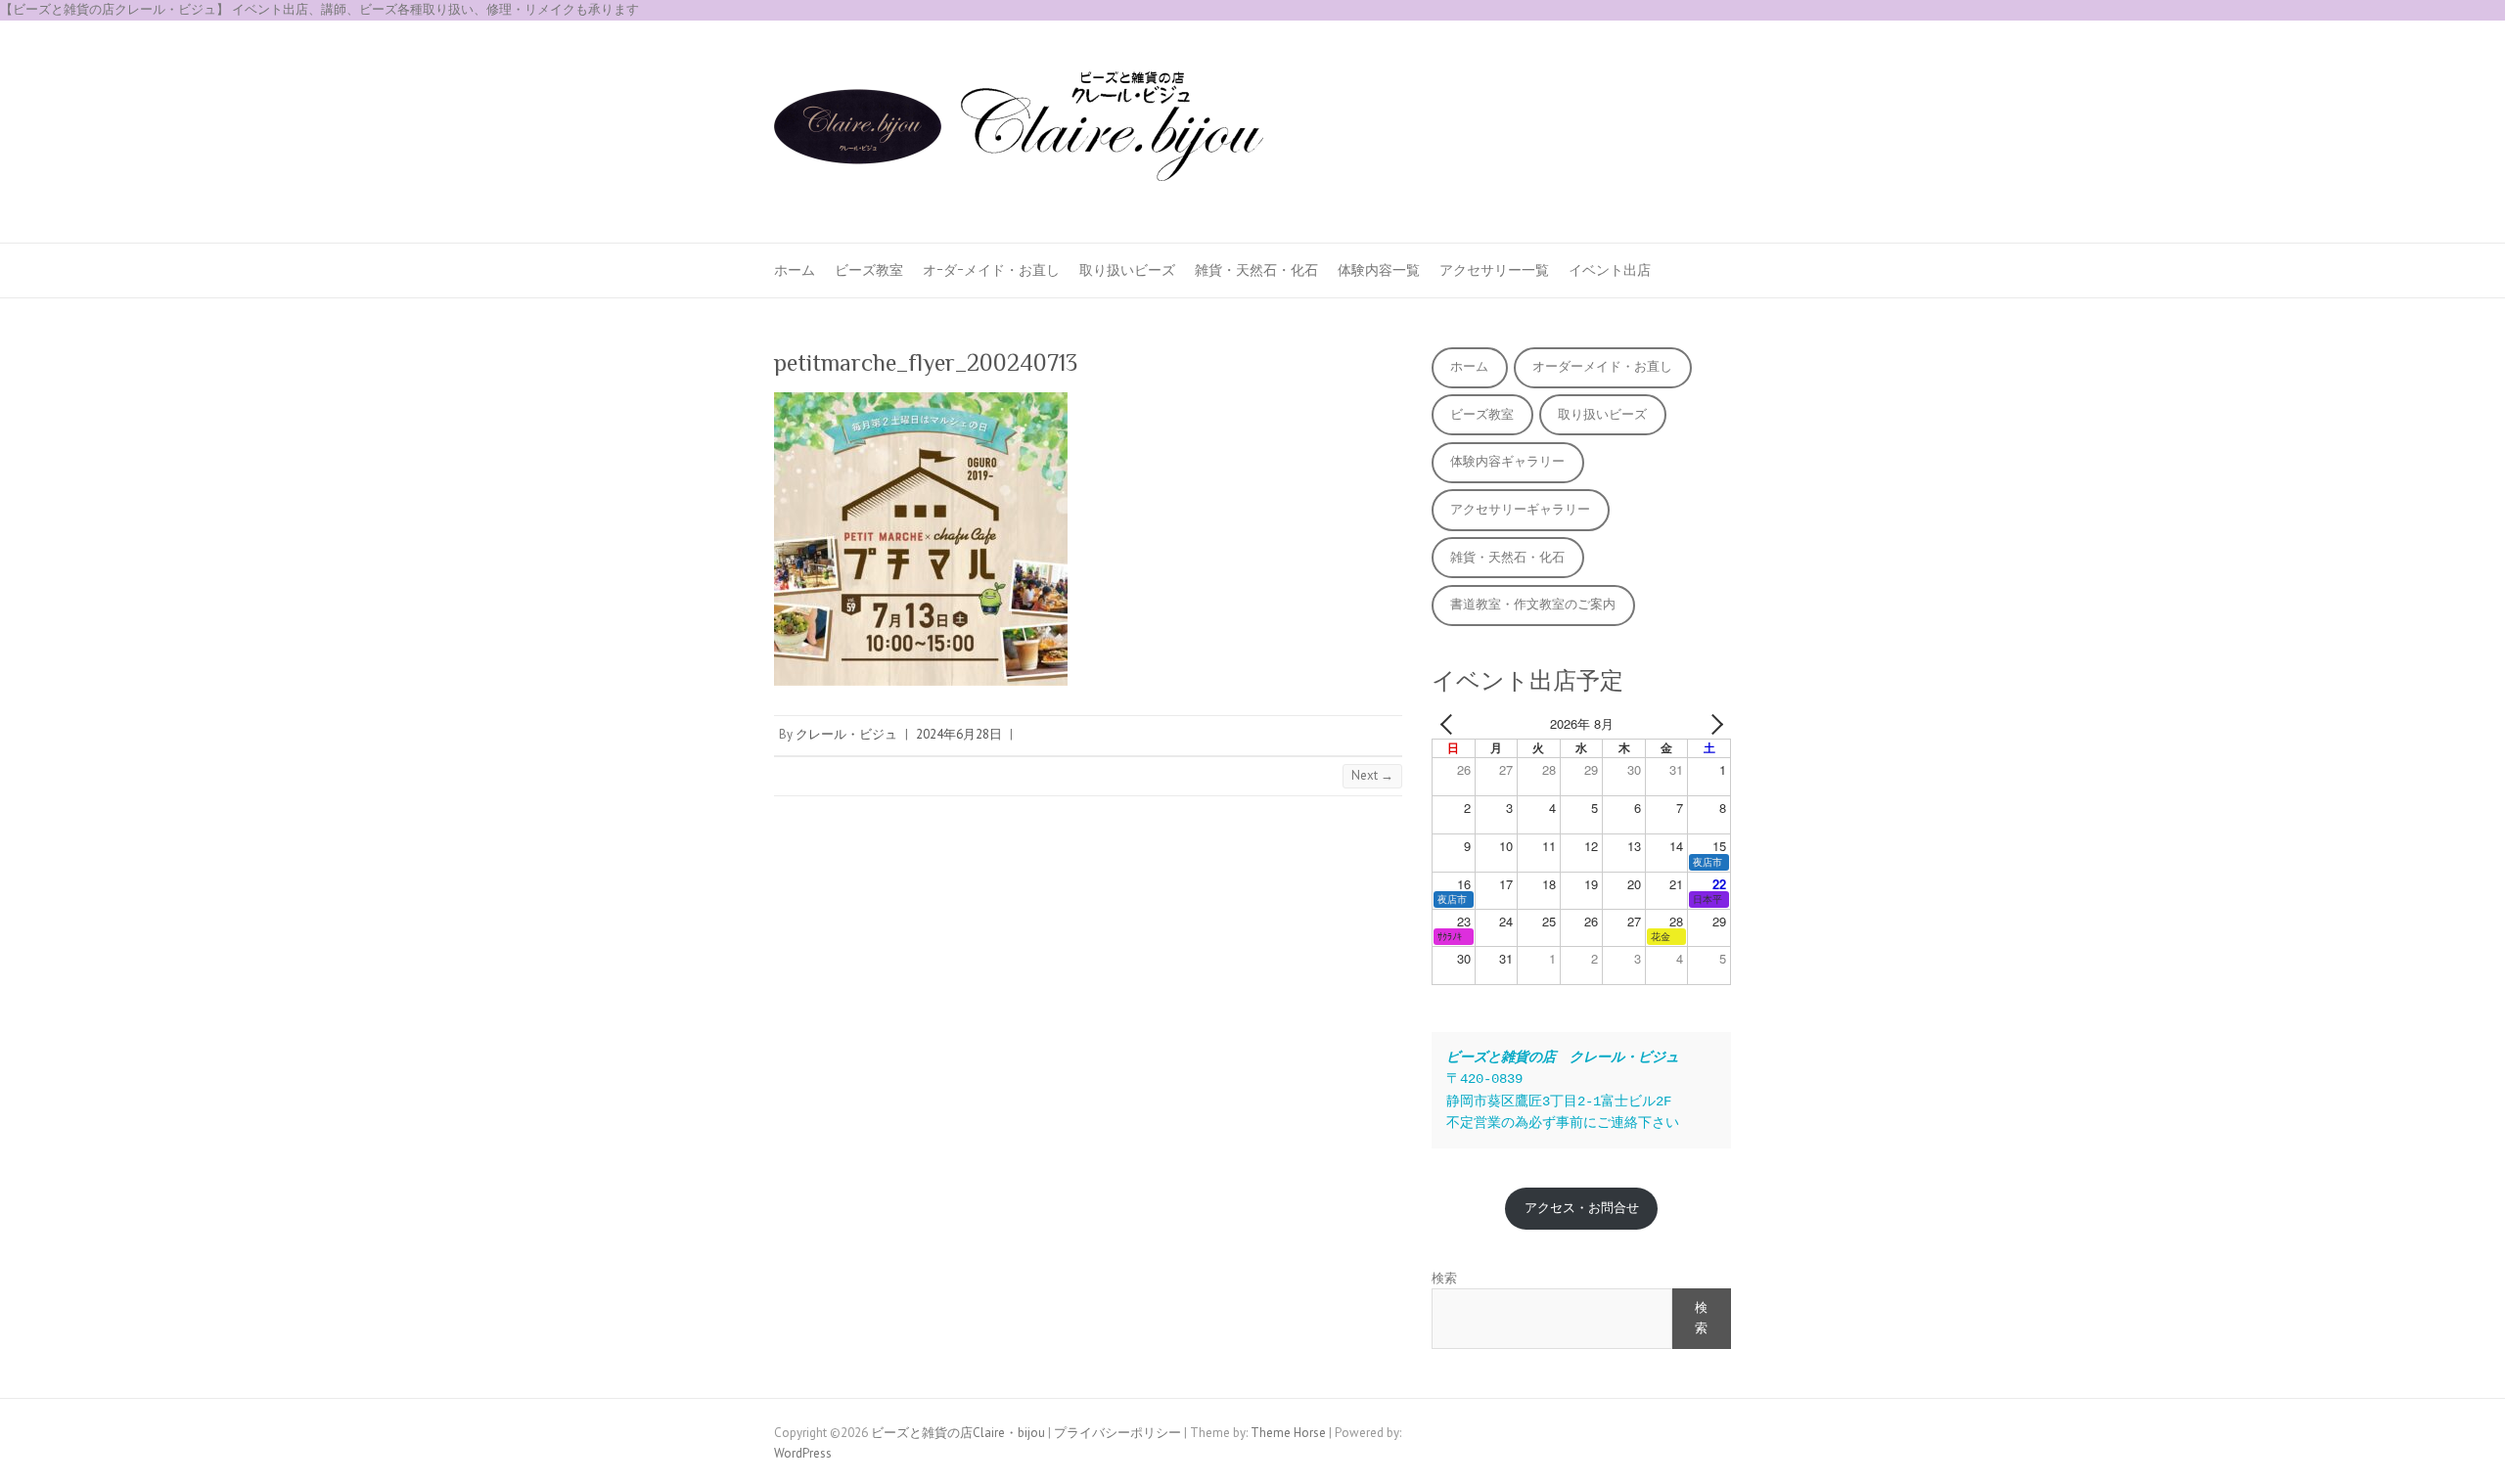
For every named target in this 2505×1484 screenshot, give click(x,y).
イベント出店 (1610, 270)
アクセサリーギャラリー (1520, 509)
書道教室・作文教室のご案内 (1533, 604)
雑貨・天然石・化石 (1256, 270)
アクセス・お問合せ (1582, 1208)
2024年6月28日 (959, 734)
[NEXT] (1712, 724)
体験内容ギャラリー (1507, 461)
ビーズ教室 (869, 270)
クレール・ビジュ (846, 734)
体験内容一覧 (1379, 270)
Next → (1372, 775)
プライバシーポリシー (1117, 1433)
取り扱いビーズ (1127, 270)
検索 (1444, 1278)
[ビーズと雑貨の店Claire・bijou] (1019, 132)
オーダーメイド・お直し (1602, 366)
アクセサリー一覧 (1494, 270)
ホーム (795, 270)
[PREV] (1450, 724)
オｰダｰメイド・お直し (991, 270)
